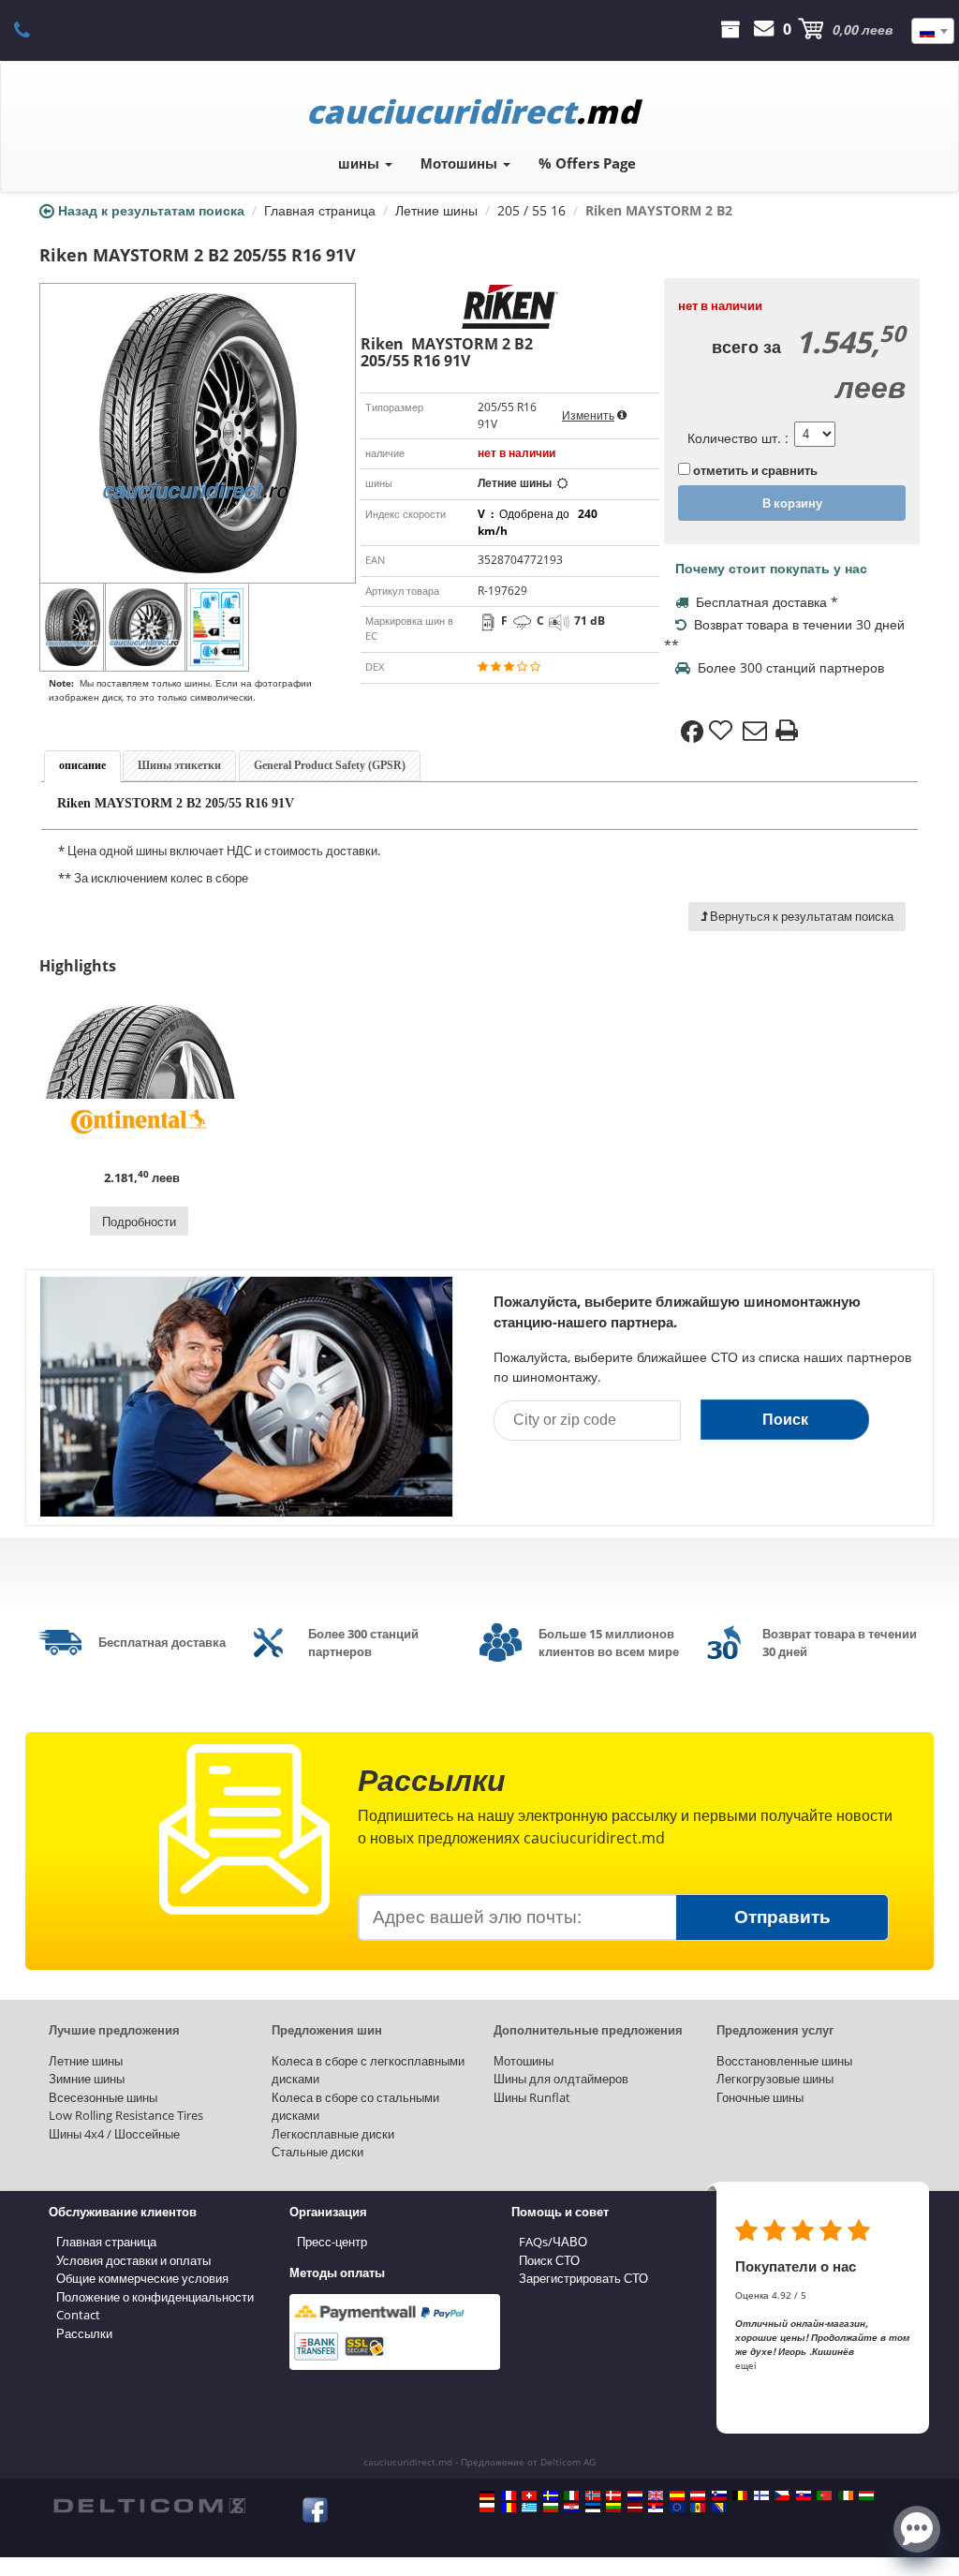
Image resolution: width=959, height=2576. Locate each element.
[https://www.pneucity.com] (824, 2495)
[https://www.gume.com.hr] (571, 2508)
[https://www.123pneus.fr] (509, 2495)
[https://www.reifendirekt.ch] (529, 2495)
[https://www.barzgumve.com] (551, 2508)
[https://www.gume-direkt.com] (719, 2495)
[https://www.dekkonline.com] (593, 2495)
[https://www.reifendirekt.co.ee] (593, 2508)
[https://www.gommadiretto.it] (571, 2495)
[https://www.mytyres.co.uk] (656, 2495)
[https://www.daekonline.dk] (613, 2495)
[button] (917, 2527)
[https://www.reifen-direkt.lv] (635, 2508)
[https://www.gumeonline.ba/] (719, 2508)
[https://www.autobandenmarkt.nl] (635, 2495)
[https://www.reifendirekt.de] (487, 2495)
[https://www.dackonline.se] (551, 2495)
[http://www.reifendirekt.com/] (677, 2508)
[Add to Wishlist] (723, 732)
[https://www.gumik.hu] (866, 2495)
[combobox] (933, 31)
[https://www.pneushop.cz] (782, 2495)
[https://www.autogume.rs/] (656, 2508)
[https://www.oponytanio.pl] (487, 2508)
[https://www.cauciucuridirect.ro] (509, 2508)
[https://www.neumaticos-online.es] (677, 2495)
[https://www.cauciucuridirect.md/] (698, 2508)
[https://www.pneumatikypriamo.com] (804, 2495)
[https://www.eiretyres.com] (846, 2495)
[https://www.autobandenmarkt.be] (740, 2495)
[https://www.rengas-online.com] (761, 2495)
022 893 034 (32, 29)
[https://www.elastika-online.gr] (529, 2508)
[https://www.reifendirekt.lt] (613, 2508)
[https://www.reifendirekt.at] (698, 2495)
